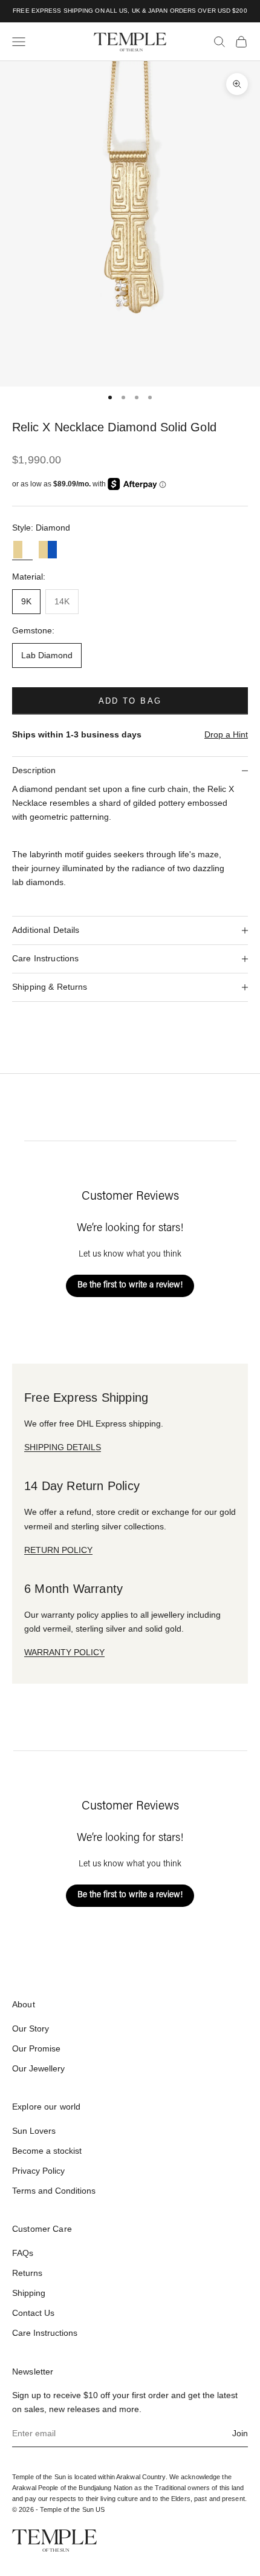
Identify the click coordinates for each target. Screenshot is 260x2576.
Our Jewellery (38, 2068)
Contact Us (33, 2313)
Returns (27, 2273)
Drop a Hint (226, 734)
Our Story (31, 2028)
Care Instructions (45, 2333)
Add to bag (130, 701)
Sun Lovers (34, 2131)
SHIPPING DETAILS (63, 1447)
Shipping (29, 2293)
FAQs (23, 2253)
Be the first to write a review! (130, 1286)
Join (240, 2433)
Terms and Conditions (54, 2191)
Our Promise (36, 2048)
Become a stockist (47, 2151)
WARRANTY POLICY (64, 1652)
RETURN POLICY (58, 1550)
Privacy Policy (38, 2171)
